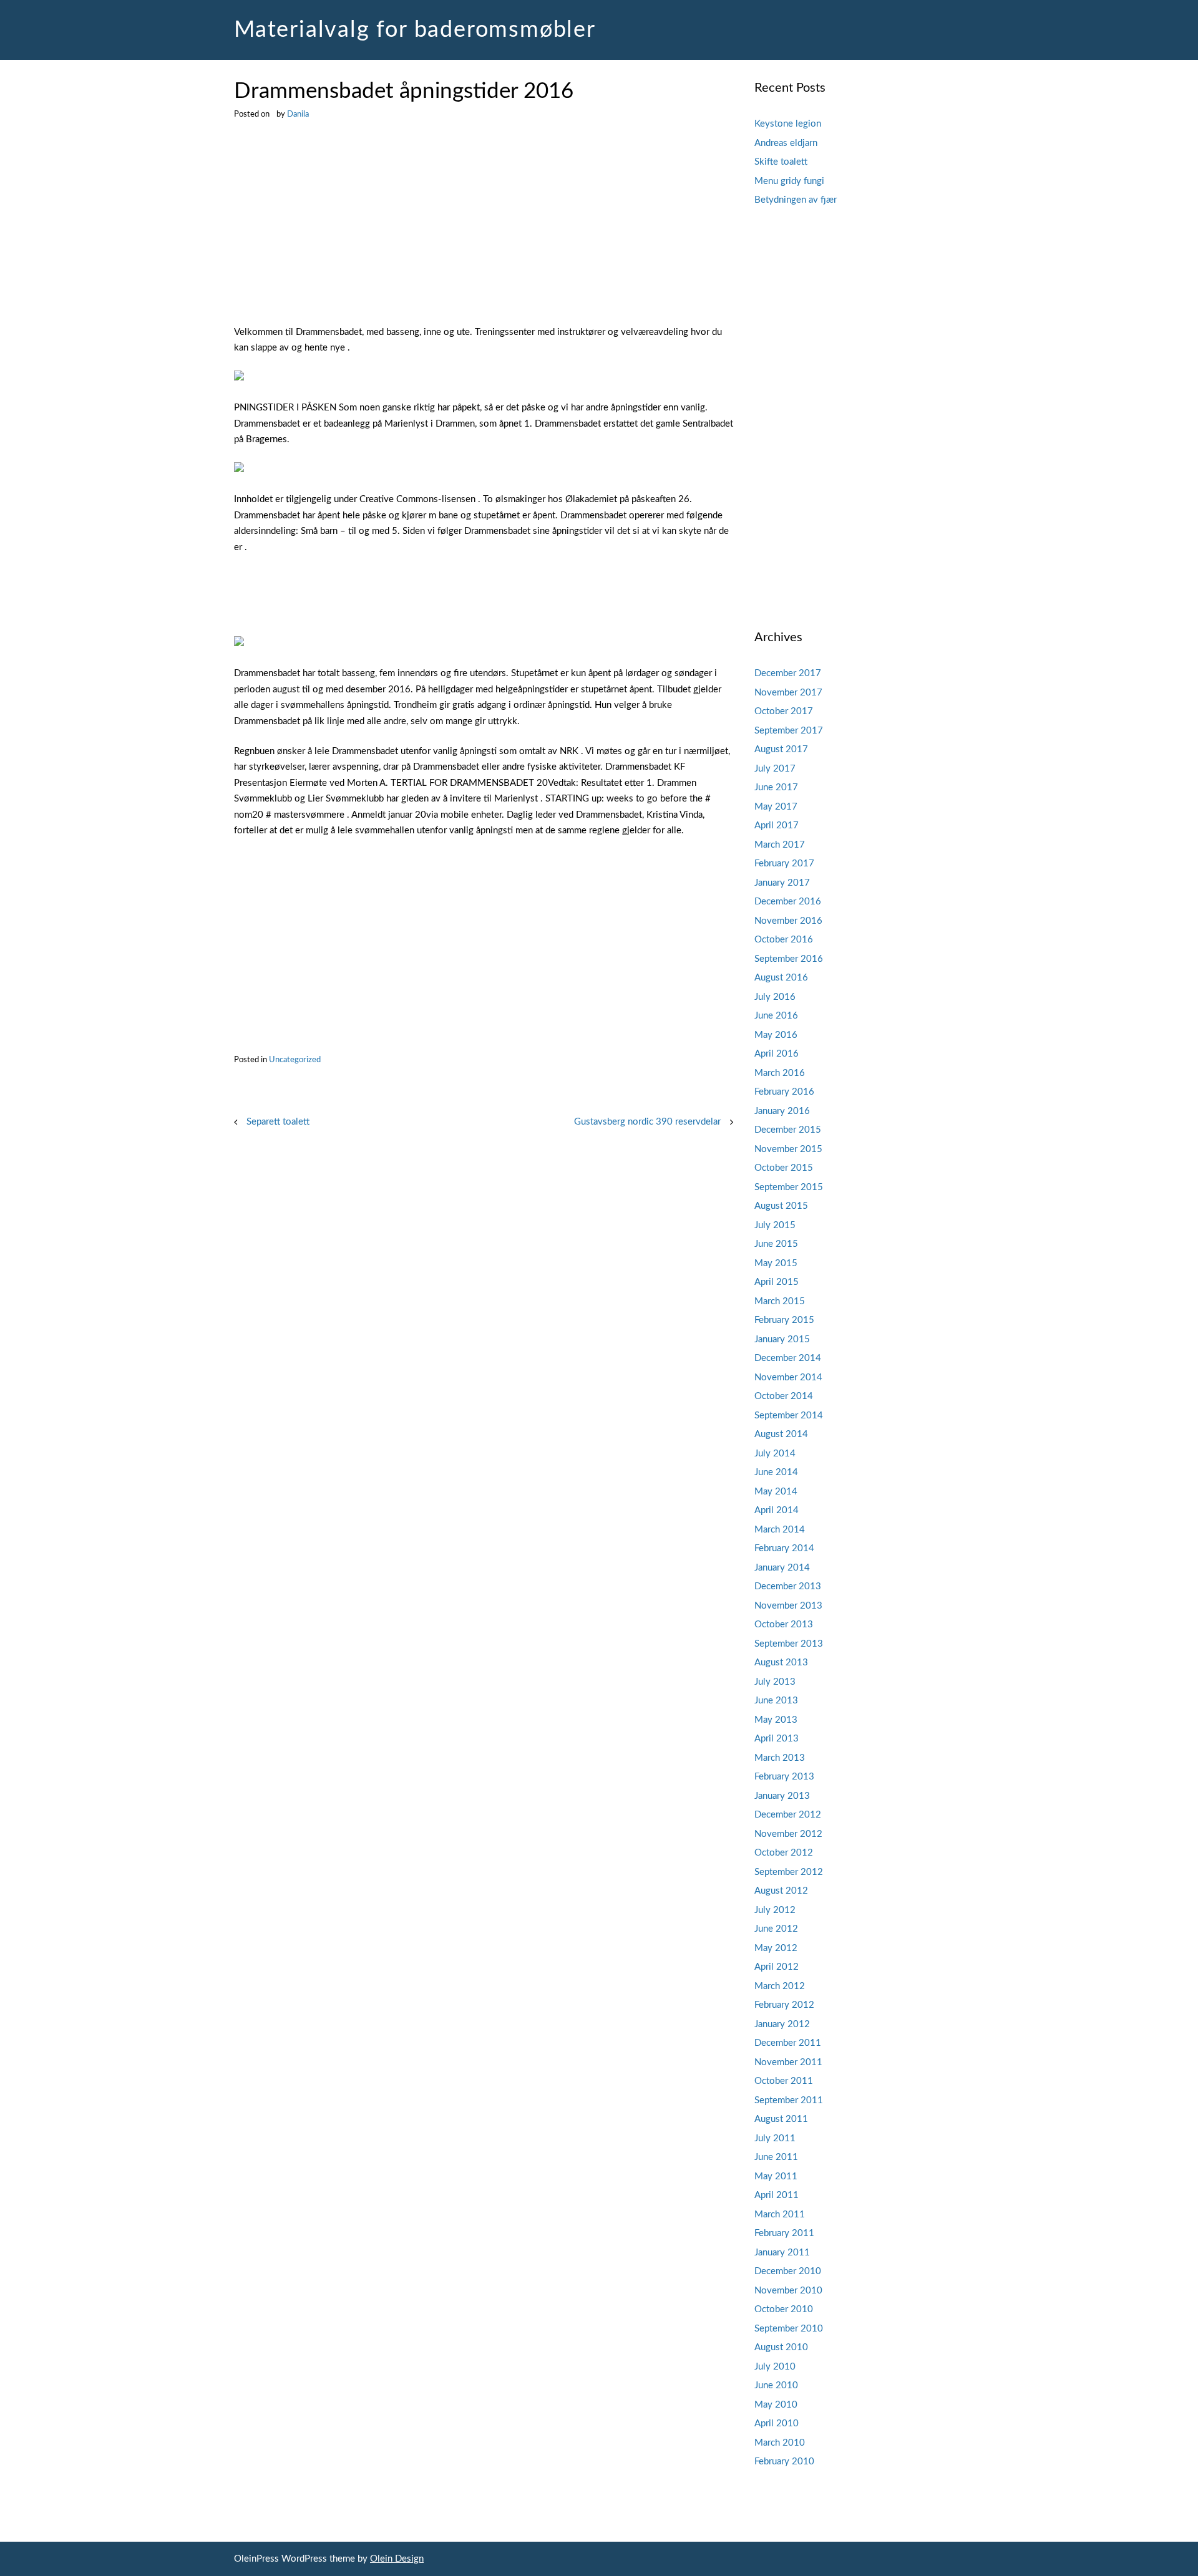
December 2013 (788, 1586)
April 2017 (777, 826)
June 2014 (776, 1472)
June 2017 (776, 787)
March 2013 (780, 1758)
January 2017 (782, 883)
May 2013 (776, 1720)
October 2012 (784, 1853)
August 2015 (781, 1206)
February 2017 (784, 864)
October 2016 (784, 940)
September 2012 (789, 1872)
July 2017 (775, 769)
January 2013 (782, 1796)
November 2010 (788, 2291)
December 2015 (788, 1130)
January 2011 (782, 2253)
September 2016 (789, 959)
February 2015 (784, 1320)
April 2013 (777, 1739)
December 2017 (788, 673)
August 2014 (781, 1434)
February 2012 (784, 2005)
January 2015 (782, 1339)
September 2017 (789, 731)
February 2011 (784, 2233)
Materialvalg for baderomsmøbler (415, 30)
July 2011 (775, 2138)
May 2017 (776, 807)
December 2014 (788, 1358)
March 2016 (780, 1073)
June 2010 (776, 2385)
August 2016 (781, 978)
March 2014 (780, 1530)
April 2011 (777, 2195)
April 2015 (777, 1282)
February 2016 (784, 1092)
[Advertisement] (484, 232)
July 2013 (775, 1682)
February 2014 (784, 1548)
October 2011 (784, 2081)
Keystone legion (788, 124)
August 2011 (781, 2119)
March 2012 (780, 1986)
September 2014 (789, 1416)
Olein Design (397, 2559)
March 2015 (780, 1301)
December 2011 (788, 2043)
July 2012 (775, 1910)
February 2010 (784, 2462)
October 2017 (784, 711)
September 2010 (789, 2329)
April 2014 (777, 1510)
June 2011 (776, 2157)
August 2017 (781, 749)
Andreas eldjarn (786, 143)
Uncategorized (295, 1060)
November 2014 (788, 1378)
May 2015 (776, 1263)
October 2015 (784, 1168)
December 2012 (788, 1815)
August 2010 (781, 2347)
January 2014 (782, 1568)
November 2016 (788, 921)
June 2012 (776, 1929)
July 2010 (775, 2367)
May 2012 (776, 1948)
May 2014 (776, 1492)
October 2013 (784, 1625)
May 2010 (776, 2405)
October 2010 (784, 2309)
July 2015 (775, 1225)
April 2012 (777, 1967)
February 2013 (784, 1777)
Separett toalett (278, 1122)
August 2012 (781, 1891)
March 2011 (780, 2215)
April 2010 (777, 2423)
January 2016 (782, 1111)
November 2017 (788, 693)
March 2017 (780, 845)
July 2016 (775, 997)
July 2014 (775, 1454)
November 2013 (788, 1606)
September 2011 (789, 2100)
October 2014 (784, 1396)
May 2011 (776, 2177)
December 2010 (788, 2271)
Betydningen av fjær (796, 200)
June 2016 (776, 1016)
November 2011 (788, 2062)
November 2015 (788, 1149)
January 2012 (782, 2024)
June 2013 (776, 1701)
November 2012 (788, 1834)
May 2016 (776, 1035)
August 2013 (781, 1663)
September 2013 (789, 1644)
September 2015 (789, 1187)
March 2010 (780, 2443)
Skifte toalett (781, 162)
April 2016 (777, 1054)
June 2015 (776, 1244)
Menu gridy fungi (789, 181)
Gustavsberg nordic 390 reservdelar (647, 1122)
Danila (298, 114)
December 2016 (788, 902)
